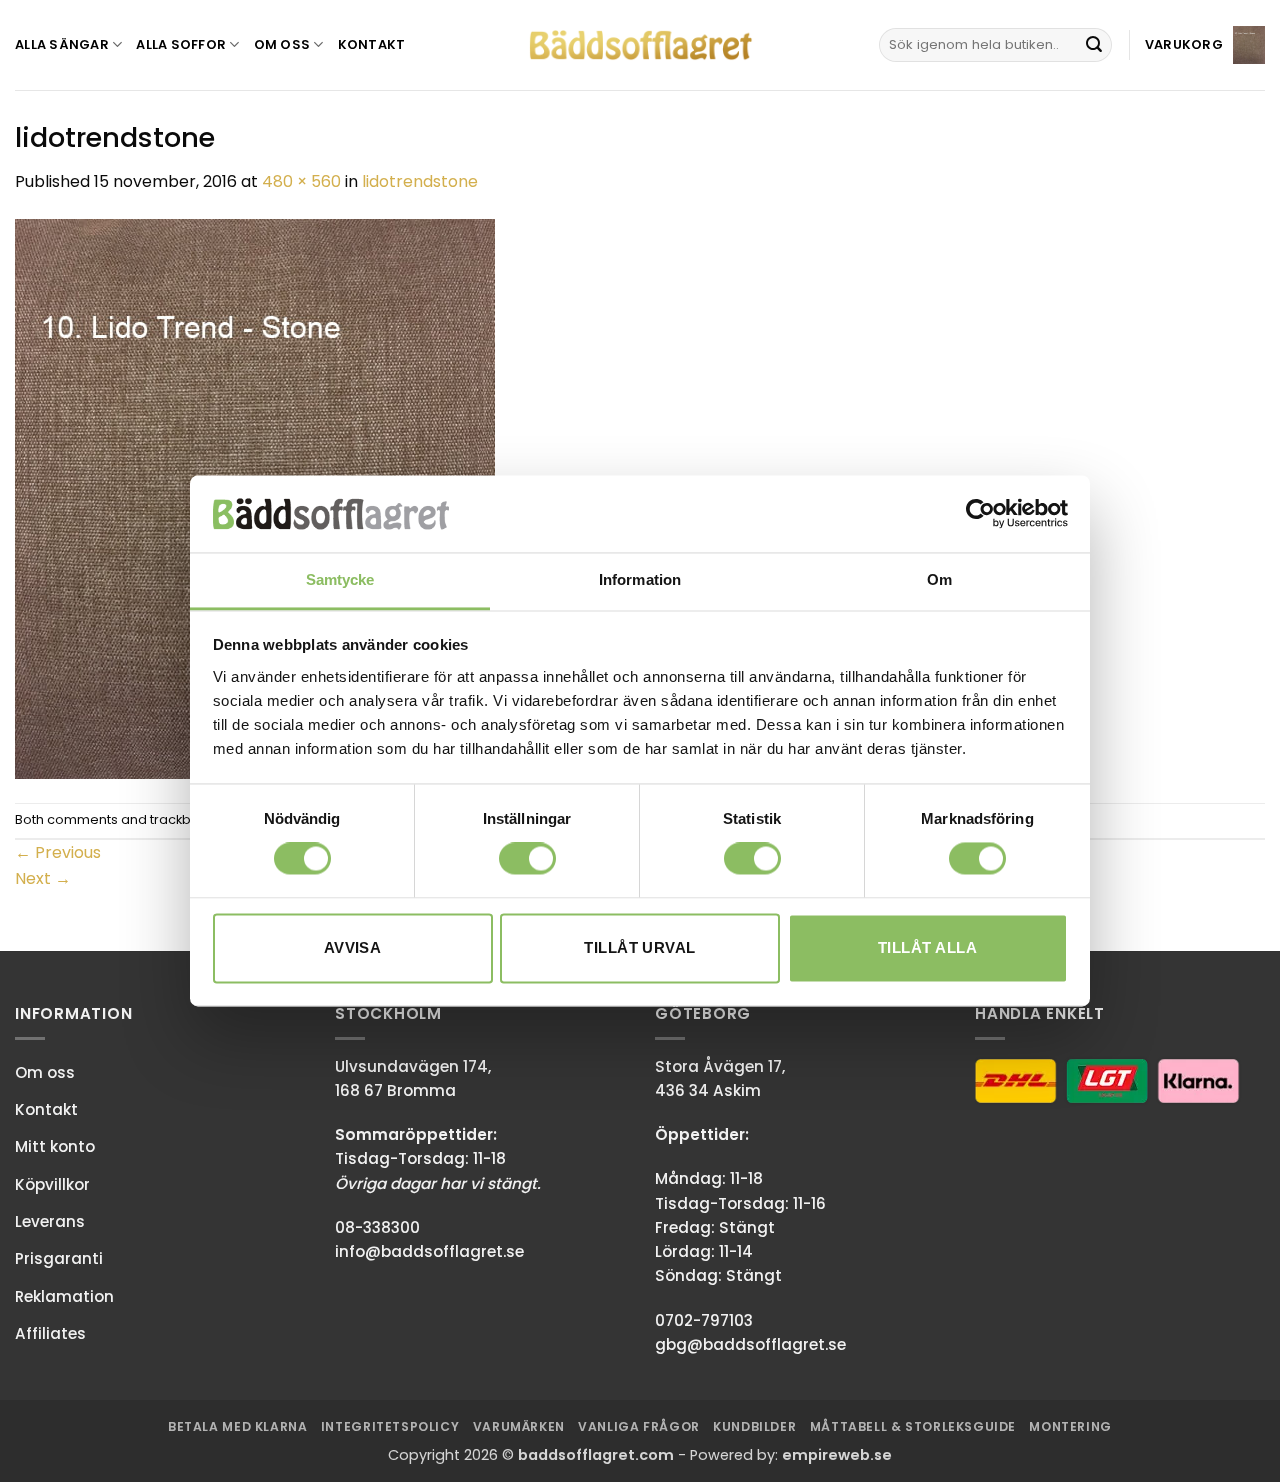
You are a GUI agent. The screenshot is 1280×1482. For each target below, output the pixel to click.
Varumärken (519, 1426)
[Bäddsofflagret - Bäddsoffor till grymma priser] (640, 45)
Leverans (50, 1221)
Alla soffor (181, 44)
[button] (1205, 44)
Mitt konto (55, 1146)
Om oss (282, 44)
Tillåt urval (639, 947)
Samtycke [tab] (340, 579)
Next (43, 878)
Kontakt (372, 44)
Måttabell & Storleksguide (913, 1426)
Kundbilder (754, 1426)
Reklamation (64, 1296)
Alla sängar (62, 44)
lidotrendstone (420, 181)
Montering (1070, 1426)
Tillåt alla (927, 947)
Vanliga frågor (639, 1426)
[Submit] (1094, 45)
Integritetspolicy (390, 1426)
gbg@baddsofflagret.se (750, 1344)
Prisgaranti (59, 1258)
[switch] (527, 859)
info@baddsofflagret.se (429, 1251)
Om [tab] (939, 579)
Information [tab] (640, 579)
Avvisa (353, 947)
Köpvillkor (52, 1184)
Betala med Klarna (237, 1426)
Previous (58, 852)
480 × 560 (301, 181)
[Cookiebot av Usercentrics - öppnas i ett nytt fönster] (980, 514)
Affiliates (50, 1333)
